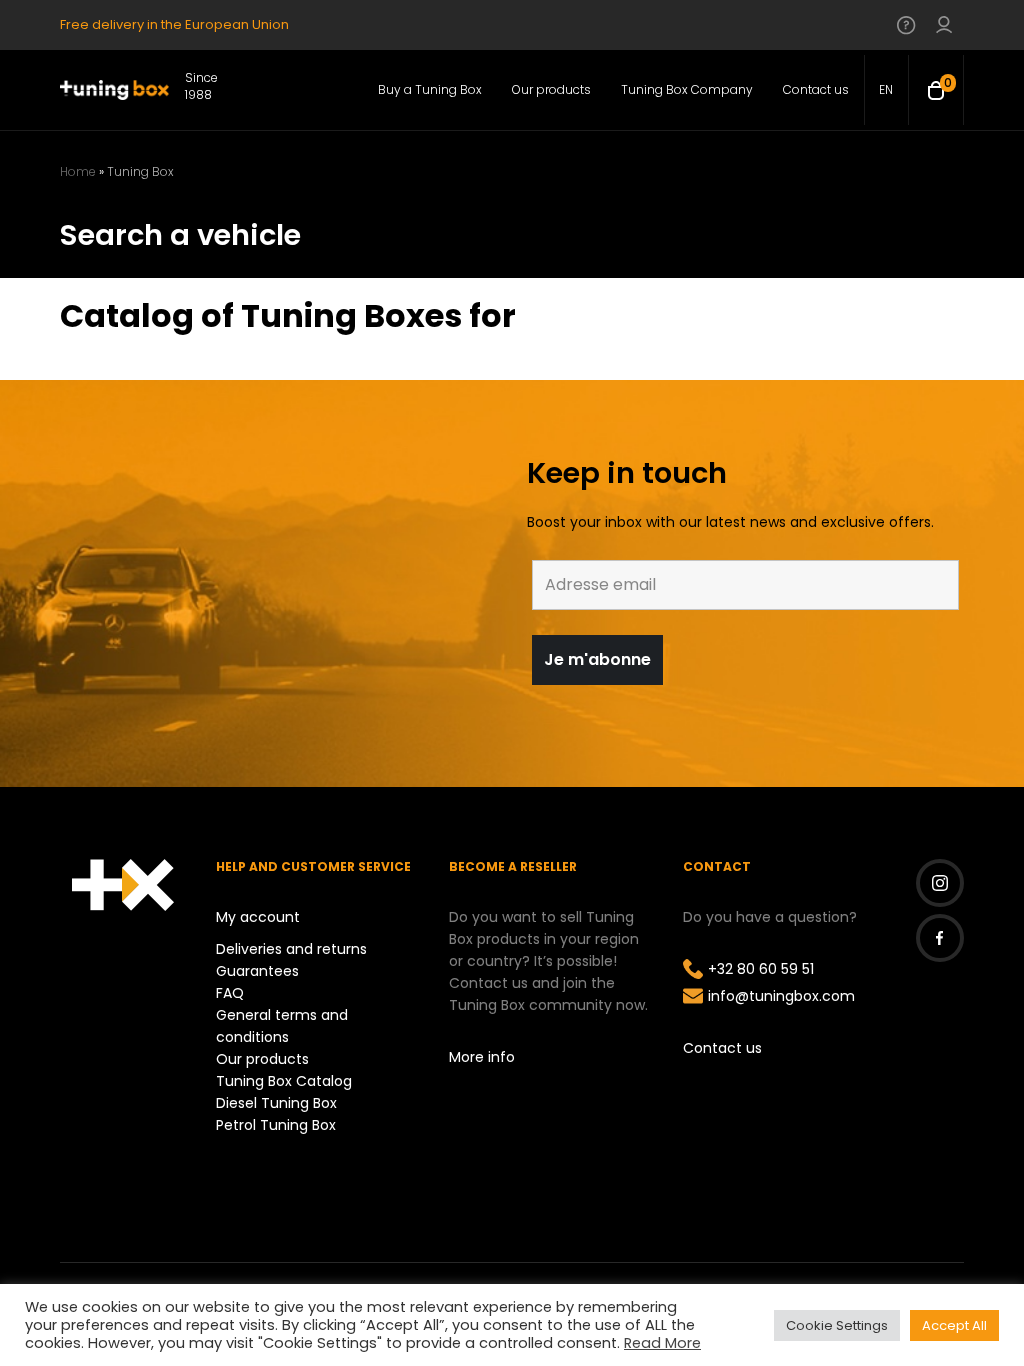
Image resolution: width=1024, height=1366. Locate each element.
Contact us (722, 1048)
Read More (662, 1343)
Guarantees (257, 971)
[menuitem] (886, 90)
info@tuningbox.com (781, 996)
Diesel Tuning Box (276, 1103)
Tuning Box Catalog (284, 1081)
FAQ (230, 993)
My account (258, 917)
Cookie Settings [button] (837, 1325)
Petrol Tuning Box (276, 1125)
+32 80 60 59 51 (761, 969)
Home (78, 171)
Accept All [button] (954, 1325)
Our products (262, 1059)
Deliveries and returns (291, 949)
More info (482, 1057)
